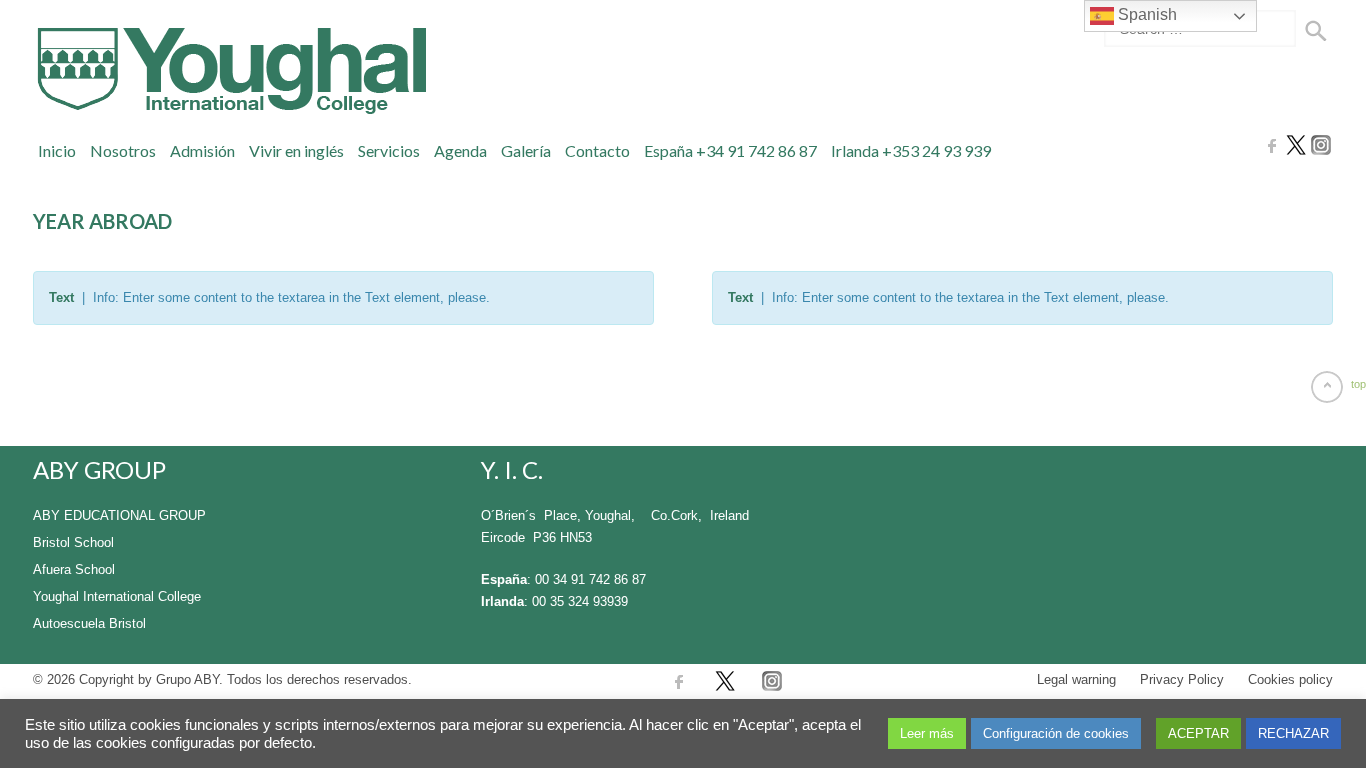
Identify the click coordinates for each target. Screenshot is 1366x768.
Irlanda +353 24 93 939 (911, 150)
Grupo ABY (187, 679)
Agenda (460, 150)
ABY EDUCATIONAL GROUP (119, 515)
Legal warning (1076, 679)
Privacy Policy (1182, 679)
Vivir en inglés (296, 150)
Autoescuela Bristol (89, 623)
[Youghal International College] (229, 70)
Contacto (597, 150)
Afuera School (74, 569)
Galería (526, 150)
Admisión (202, 150)
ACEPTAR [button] (1198, 733)
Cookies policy (1290, 679)
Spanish (1145, 14)
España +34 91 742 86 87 (730, 150)
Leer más (927, 733)
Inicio (57, 150)
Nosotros (123, 150)
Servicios (389, 150)
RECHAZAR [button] (1293, 733)
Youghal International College (117, 596)
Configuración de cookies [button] (1056, 733)
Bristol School (73, 542)
